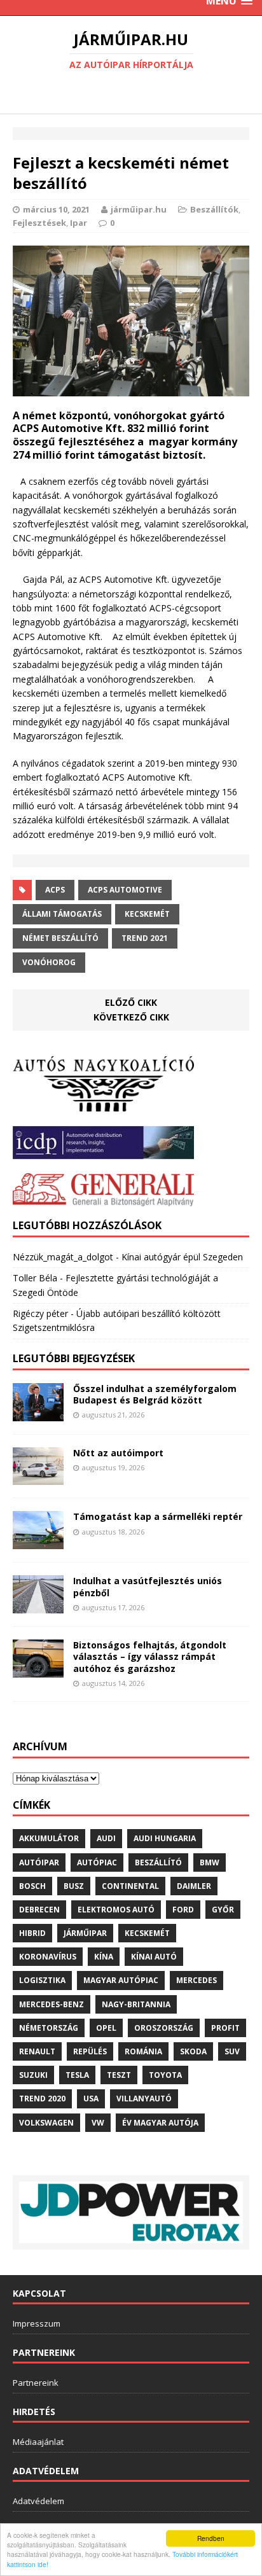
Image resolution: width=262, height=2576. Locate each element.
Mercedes (197, 1980)
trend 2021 (145, 938)
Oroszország (164, 2028)
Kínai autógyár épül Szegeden (182, 1257)
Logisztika (42, 1980)
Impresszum (37, 2323)
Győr (223, 1910)
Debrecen (39, 1910)
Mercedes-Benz (52, 2004)
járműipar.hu (139, 209)
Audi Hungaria (165, 1838)
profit (225, 2028)
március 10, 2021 (56, 209)
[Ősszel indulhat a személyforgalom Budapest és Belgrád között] (38, 1413)
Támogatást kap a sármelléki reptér (158, 1516)
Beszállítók (214, 209)
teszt (119, 2075)
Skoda (193, 2051)
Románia (143, 2051)
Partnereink (36, 2383)
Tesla (77, 2075)
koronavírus (48, 1957)
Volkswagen (46, 2123)
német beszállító (60, 938)
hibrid (32, 1933)
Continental (130, 1886)
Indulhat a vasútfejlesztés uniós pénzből (148, 1586)
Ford (183, 1910)
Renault (37, 2051)
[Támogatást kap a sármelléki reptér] (38, 1542)
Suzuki (33, 2075)
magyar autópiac (121, 1980)
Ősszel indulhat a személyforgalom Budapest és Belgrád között (155, 1394)
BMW (210, 1862)
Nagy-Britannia (136, 2004)
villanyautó (144, 2099)
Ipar (79, 223)
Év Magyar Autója (160, 2123)
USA (91, 2099)
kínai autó (154, 1957)
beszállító (158, 1862)
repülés (90, 2051)
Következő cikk (131, 1017)
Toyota (165, 2075)
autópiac (97, 1862)
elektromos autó (116, 1910)
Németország (49, 2028)
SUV (232, 2051)
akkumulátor (49, 1838)
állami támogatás (62, 914)
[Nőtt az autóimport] (38, 1478)
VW (98, 2123)
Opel (106, 2028)
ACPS (55, 890)
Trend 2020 (42, 2099)
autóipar (39, 1862)
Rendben (211, 2538)
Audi (106, 1838)
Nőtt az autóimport (118, 1453)
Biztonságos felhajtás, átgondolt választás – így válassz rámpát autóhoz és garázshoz (150, 1656)
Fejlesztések (39, 223)
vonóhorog (49, 962)
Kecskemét (147, 914)
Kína (104, 1957)
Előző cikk (131, 1002)
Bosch (32, 1886)
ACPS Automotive (125, 890)
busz (74, 1886)
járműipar (85, 1933)
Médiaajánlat (38, 2442)
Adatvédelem (38, 2501)
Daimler (194, 1886)
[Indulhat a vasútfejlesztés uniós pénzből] (38, 1606)
